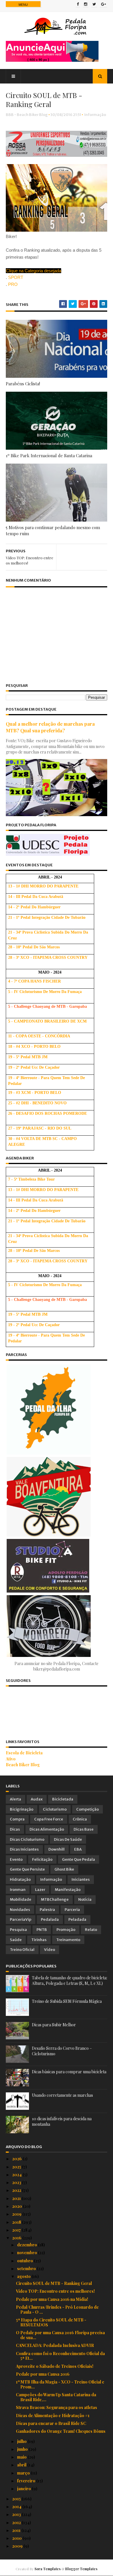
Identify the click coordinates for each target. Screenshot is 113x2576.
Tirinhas (39, 1940)
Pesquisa (18, 1930)
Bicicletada (63, 1799)
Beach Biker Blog (23, 1765)
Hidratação (20, 1879)
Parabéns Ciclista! (23, 384)
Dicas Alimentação (47, 1829)
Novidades (20, 1910)
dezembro (28, 2245)
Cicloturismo (55, 1809)
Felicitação (42, 1859)
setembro (27, 2269)
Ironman (18, 1890)
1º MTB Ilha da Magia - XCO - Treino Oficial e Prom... (60, 2384)
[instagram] (86, 5)
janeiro (24, 2489)
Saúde (16, 1940)
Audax (37, 1799)
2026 (17, 2159)
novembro (28, 2253)
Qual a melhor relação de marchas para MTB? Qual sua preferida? (50, 727)
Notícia (85, 1899)
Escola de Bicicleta (24, 1753)
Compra (17, 1819)
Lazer (40, 1890)
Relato (91, 1930)
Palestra (47, 1910)
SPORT (16, 277)
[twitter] (94, 5)
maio (22, 2457)
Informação (95, 115)
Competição (88, 1809)
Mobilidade (21, 1899)
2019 (17, 2214)
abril (22, 2465)
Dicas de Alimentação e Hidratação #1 (53, 2416)
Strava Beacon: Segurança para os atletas (57, 2407)
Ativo (11, 1759)
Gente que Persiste (27, 1869)
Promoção (66, 1930)
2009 (18, 2546)
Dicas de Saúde (68, 1839)
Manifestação (68, 1890)
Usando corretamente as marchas (62, 2095)
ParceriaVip (21, 1919)
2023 (17, 2182)
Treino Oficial (22, 1950)
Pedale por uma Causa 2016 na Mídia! (52, 2299)
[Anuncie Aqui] (52, 60)
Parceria (72, 1910)
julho (22, 2441)
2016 (17, 2238)
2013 (17, 2514)
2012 (17, 2523)
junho (23, 2449)
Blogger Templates (81, 2569)
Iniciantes (81, 1879)
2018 (17, 2222)
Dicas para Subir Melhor (54, 2025)
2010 (17, 2538)
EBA (78, 1849)
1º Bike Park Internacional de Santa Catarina (49, 455)
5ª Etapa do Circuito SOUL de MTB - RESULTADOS (51, 2322)
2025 (17, 2167)
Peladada (77, 1919)
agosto (24, 2276)
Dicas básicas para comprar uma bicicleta (69, 2072)
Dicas (15, 1829)
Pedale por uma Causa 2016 (43, 2374)
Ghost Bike (64, 1869)
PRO (13, 284)
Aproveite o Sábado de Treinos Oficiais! (55, 2366)
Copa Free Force (49, 1819)
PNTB (42, 1930)
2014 (17, 2507)
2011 (17, 2530)
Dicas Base (84, 1829)
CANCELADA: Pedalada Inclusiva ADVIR (55, 2345)
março (24, 2473)
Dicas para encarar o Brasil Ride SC (51, 2423)
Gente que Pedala (79, 1859)
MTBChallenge (55, 1899)
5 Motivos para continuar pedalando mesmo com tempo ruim (53, 530)
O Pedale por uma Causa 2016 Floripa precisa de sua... (60, 2335)
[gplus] (104, 5)
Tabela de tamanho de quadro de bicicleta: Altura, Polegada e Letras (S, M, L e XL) (70, 1981)
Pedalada (50, 1919)
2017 (17, 2230)
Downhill (57, 1849)
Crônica (80, 1819)
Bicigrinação (22, 1809)
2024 (17, 2175)
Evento (16, 1859)
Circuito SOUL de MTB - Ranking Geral (54, 2283)
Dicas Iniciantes (24, 1849)
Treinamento (68, 1940)
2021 (17, 2198)
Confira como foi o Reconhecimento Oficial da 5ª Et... (60, 2356)
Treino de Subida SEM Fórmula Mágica (67, 2001)
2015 (17, 2499)
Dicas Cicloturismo (27, 1839)
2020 (18, 2206)
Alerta (16, 1799)
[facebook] (78, 5)
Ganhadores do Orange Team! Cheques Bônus (61, 2431)
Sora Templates (48, 2569)
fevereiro (27, 2481)
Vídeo (50, 1950)
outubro (25, 2261)
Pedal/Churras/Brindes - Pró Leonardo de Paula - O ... (57, 2310)
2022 (17, 2190)
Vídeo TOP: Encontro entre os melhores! (55, 2291)
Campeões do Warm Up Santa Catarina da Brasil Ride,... (56, 2397)
